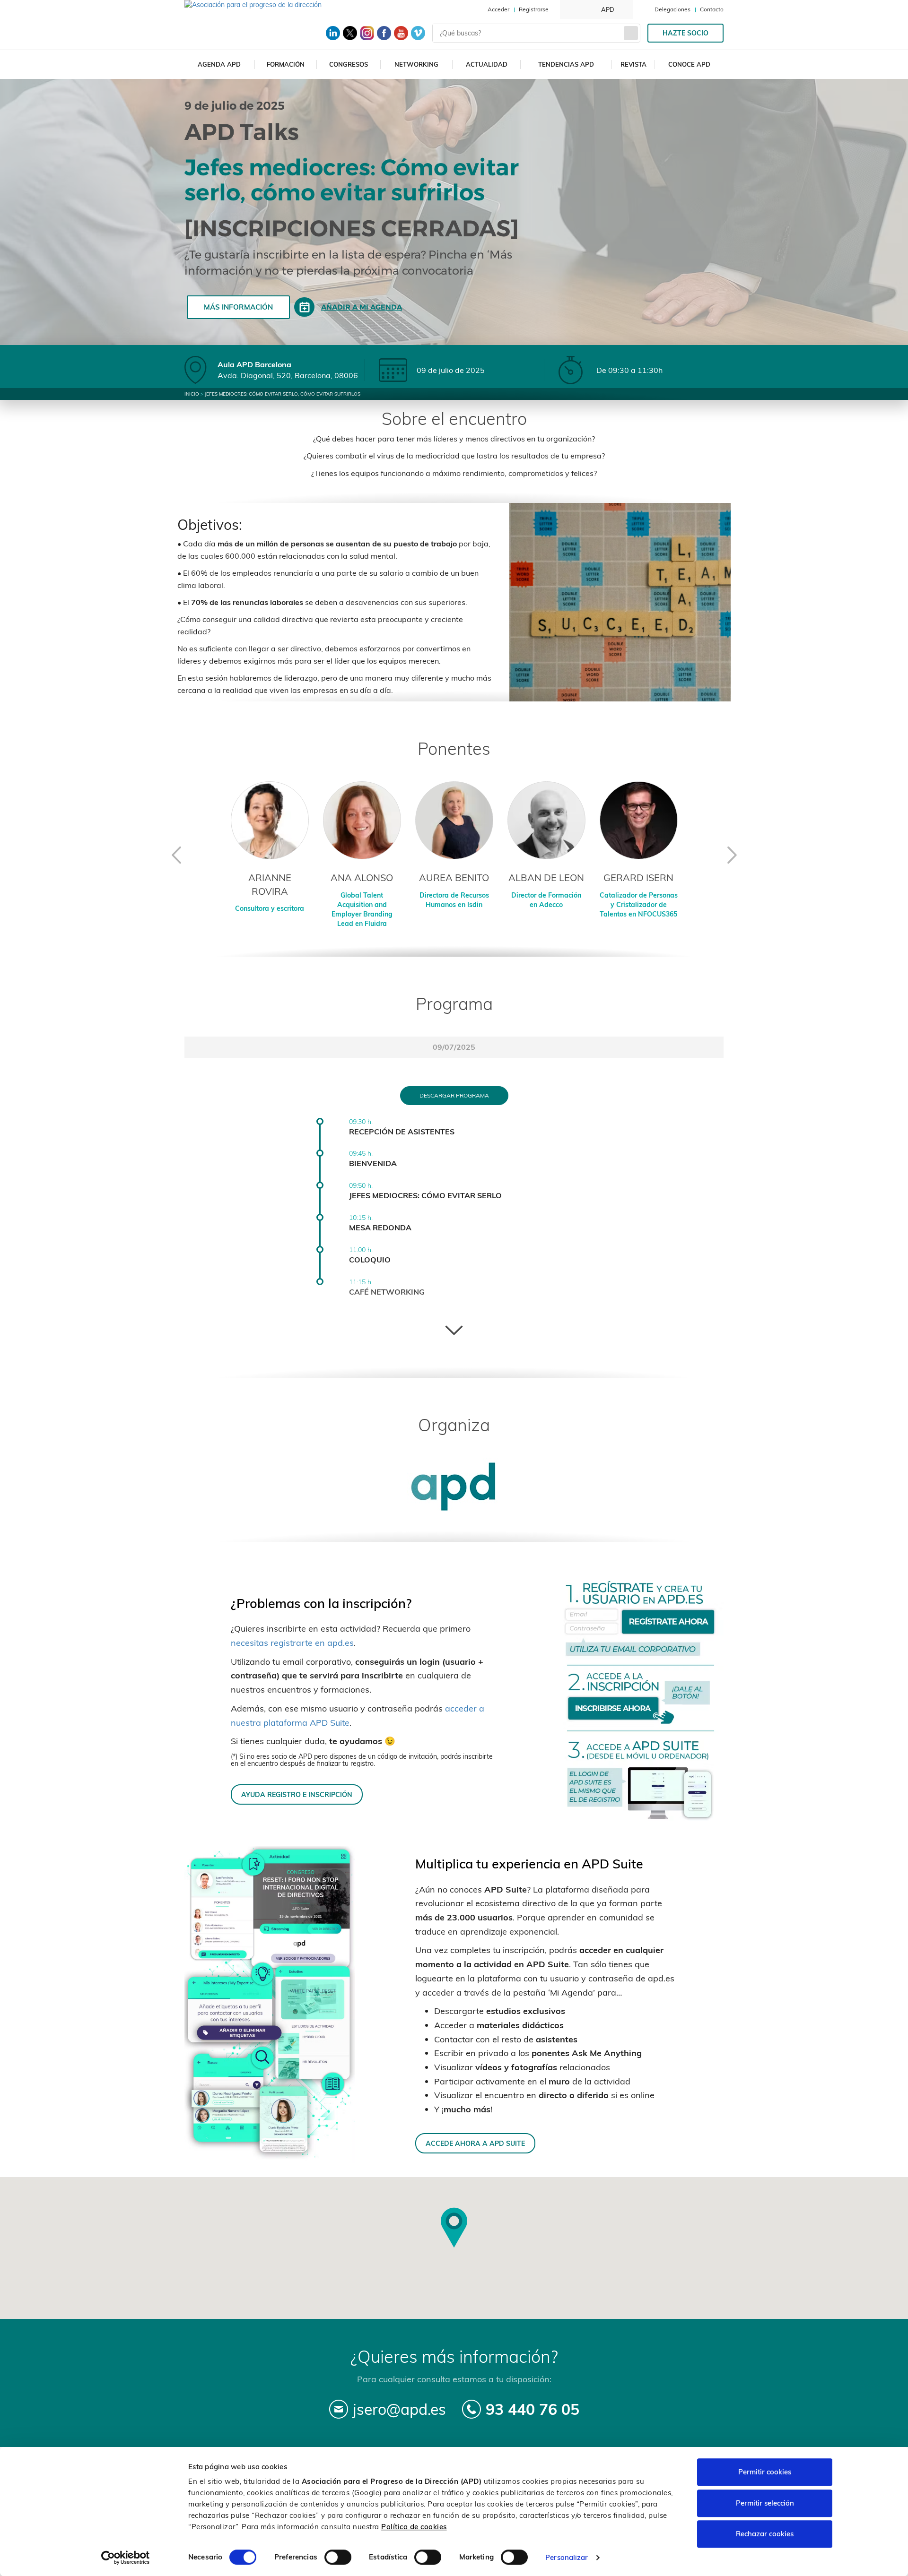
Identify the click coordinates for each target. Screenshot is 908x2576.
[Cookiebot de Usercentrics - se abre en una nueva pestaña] (126, 2558)
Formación (286, 64)
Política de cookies (414, 2527)
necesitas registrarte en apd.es (292, 1643)
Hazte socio (685, 33)
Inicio (192, 394)
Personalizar (567, 2557)
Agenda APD (219, 64)
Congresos (349, 64)
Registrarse (534, 9)
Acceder (498, 9)
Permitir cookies (765, 2472)
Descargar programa (454, 1095)
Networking (416, 64)
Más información (238, 307)
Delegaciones (672, 9)
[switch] (338, 2557)
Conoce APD (689, 64)
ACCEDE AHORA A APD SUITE (475, 2143)
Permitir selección (765, 2503)
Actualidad (487, 64)
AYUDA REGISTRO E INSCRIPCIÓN (297, 1794)
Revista (633, 64)
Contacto (712, 9)
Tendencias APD (566, 64)
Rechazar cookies (765, 2534)
